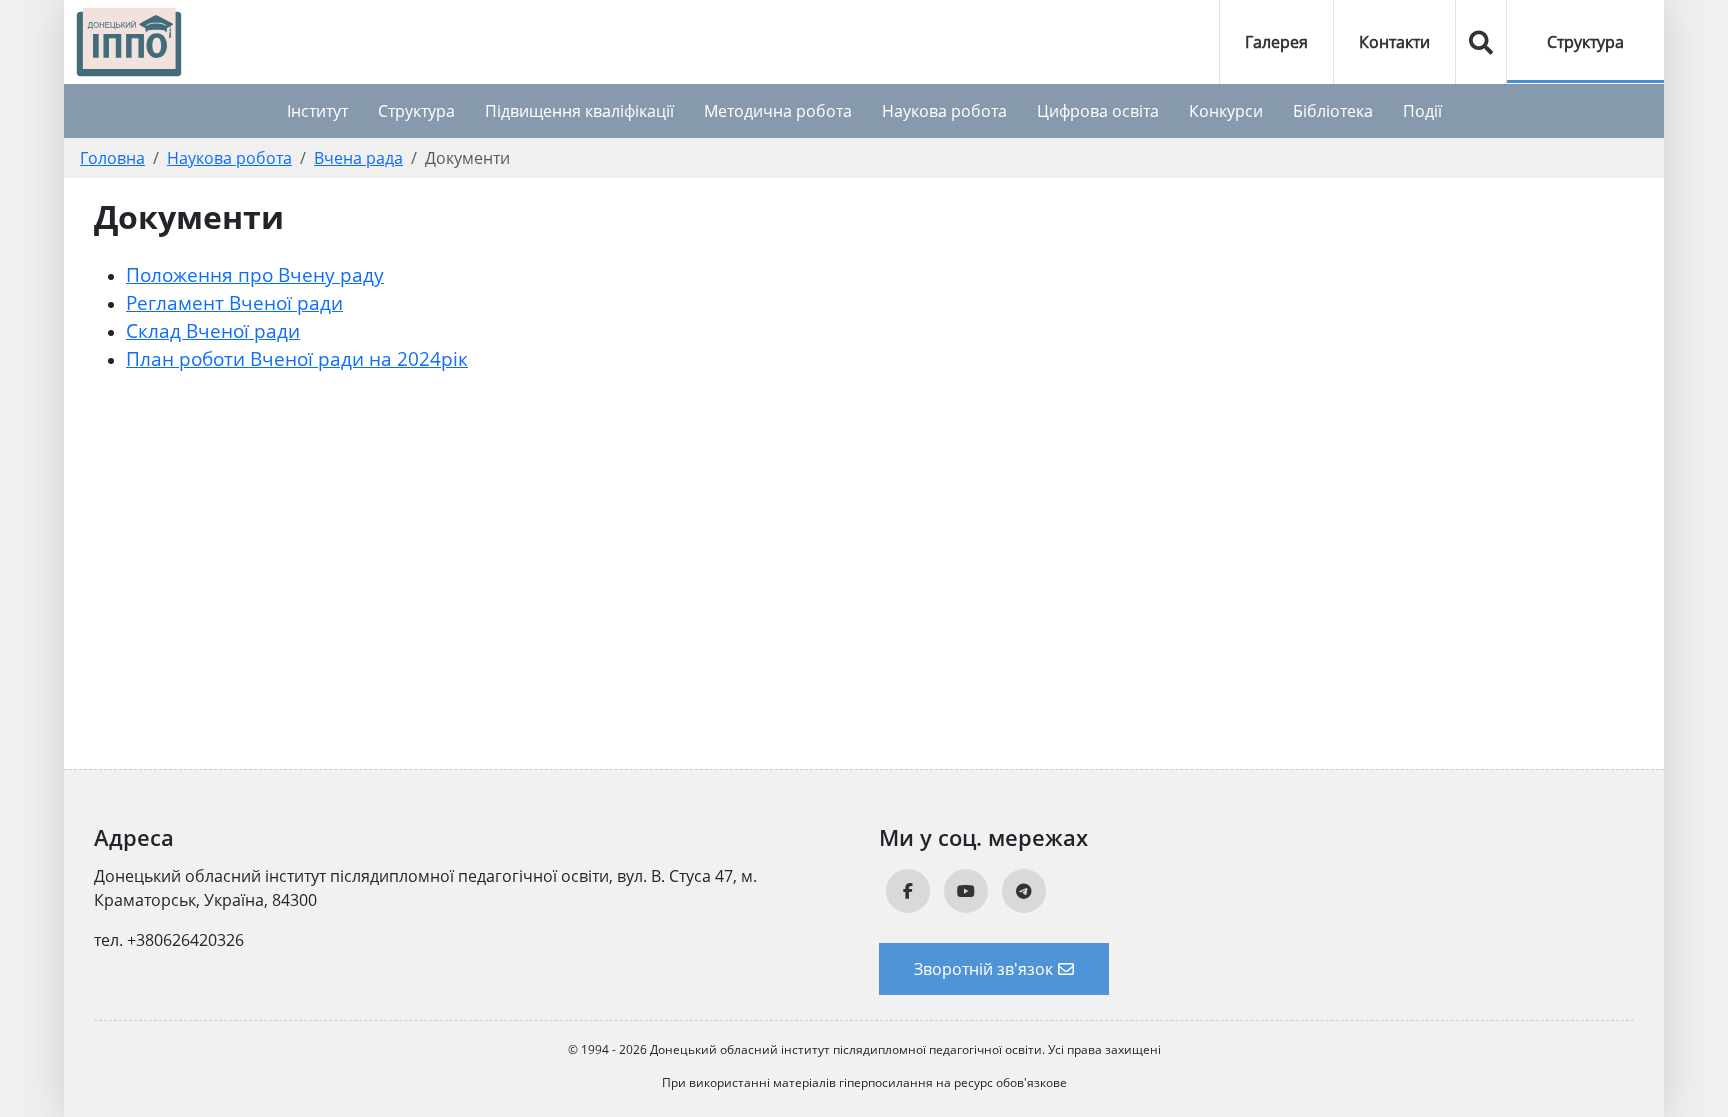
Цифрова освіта (1098, 111)
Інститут (317, 111)
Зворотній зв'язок (983, 969)
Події (1422, 111)
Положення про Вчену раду (255, 274)
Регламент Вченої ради (234, 302)
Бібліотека (1333, 111)
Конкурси (1226, 111)
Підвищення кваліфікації (579, 111)
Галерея (1276, 42)
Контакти (1394, 42)
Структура (1585, 42)
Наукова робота (944, 111)
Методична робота (778, 111)
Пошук (1481, 42)
